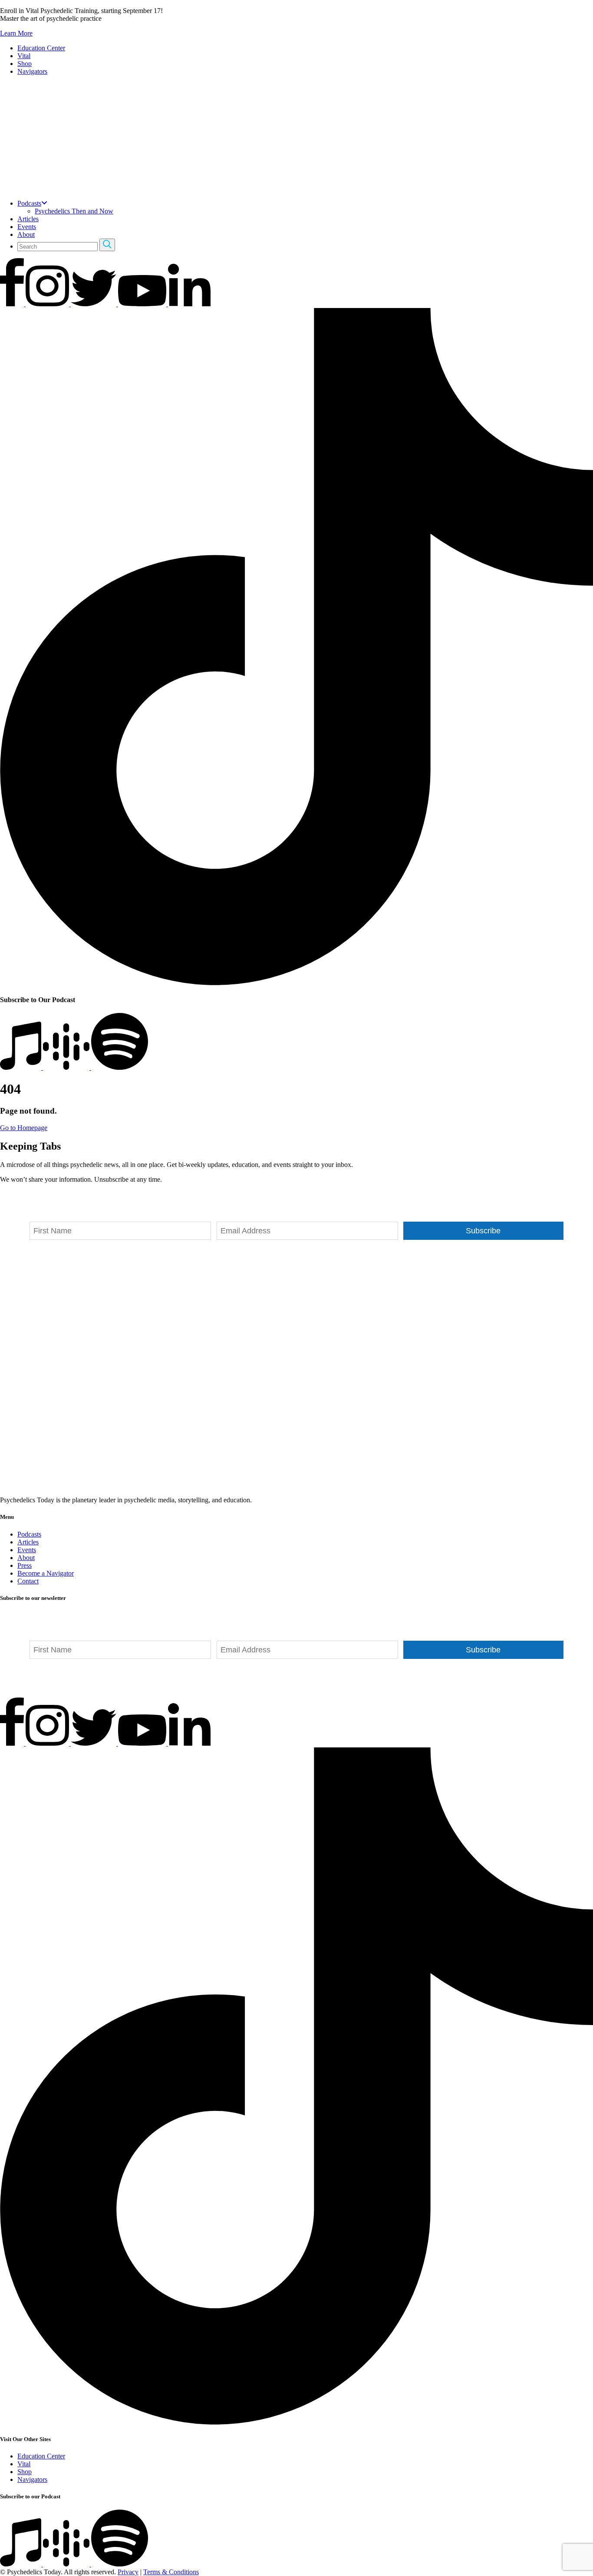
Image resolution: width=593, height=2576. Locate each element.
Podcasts (29, 203)
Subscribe (483, 1231)
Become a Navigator (46, 1573)
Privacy (128, 2572)
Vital (24, 56)
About (26, 234)
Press (25, 1565)
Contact (28, 1581)
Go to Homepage (24, 1128)
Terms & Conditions (171, 2572)
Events (27, 227)
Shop (25, 64)
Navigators (32, 71)
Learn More (16, 33)
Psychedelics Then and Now (74, 211)
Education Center (41, 48)
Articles (28, 219)
